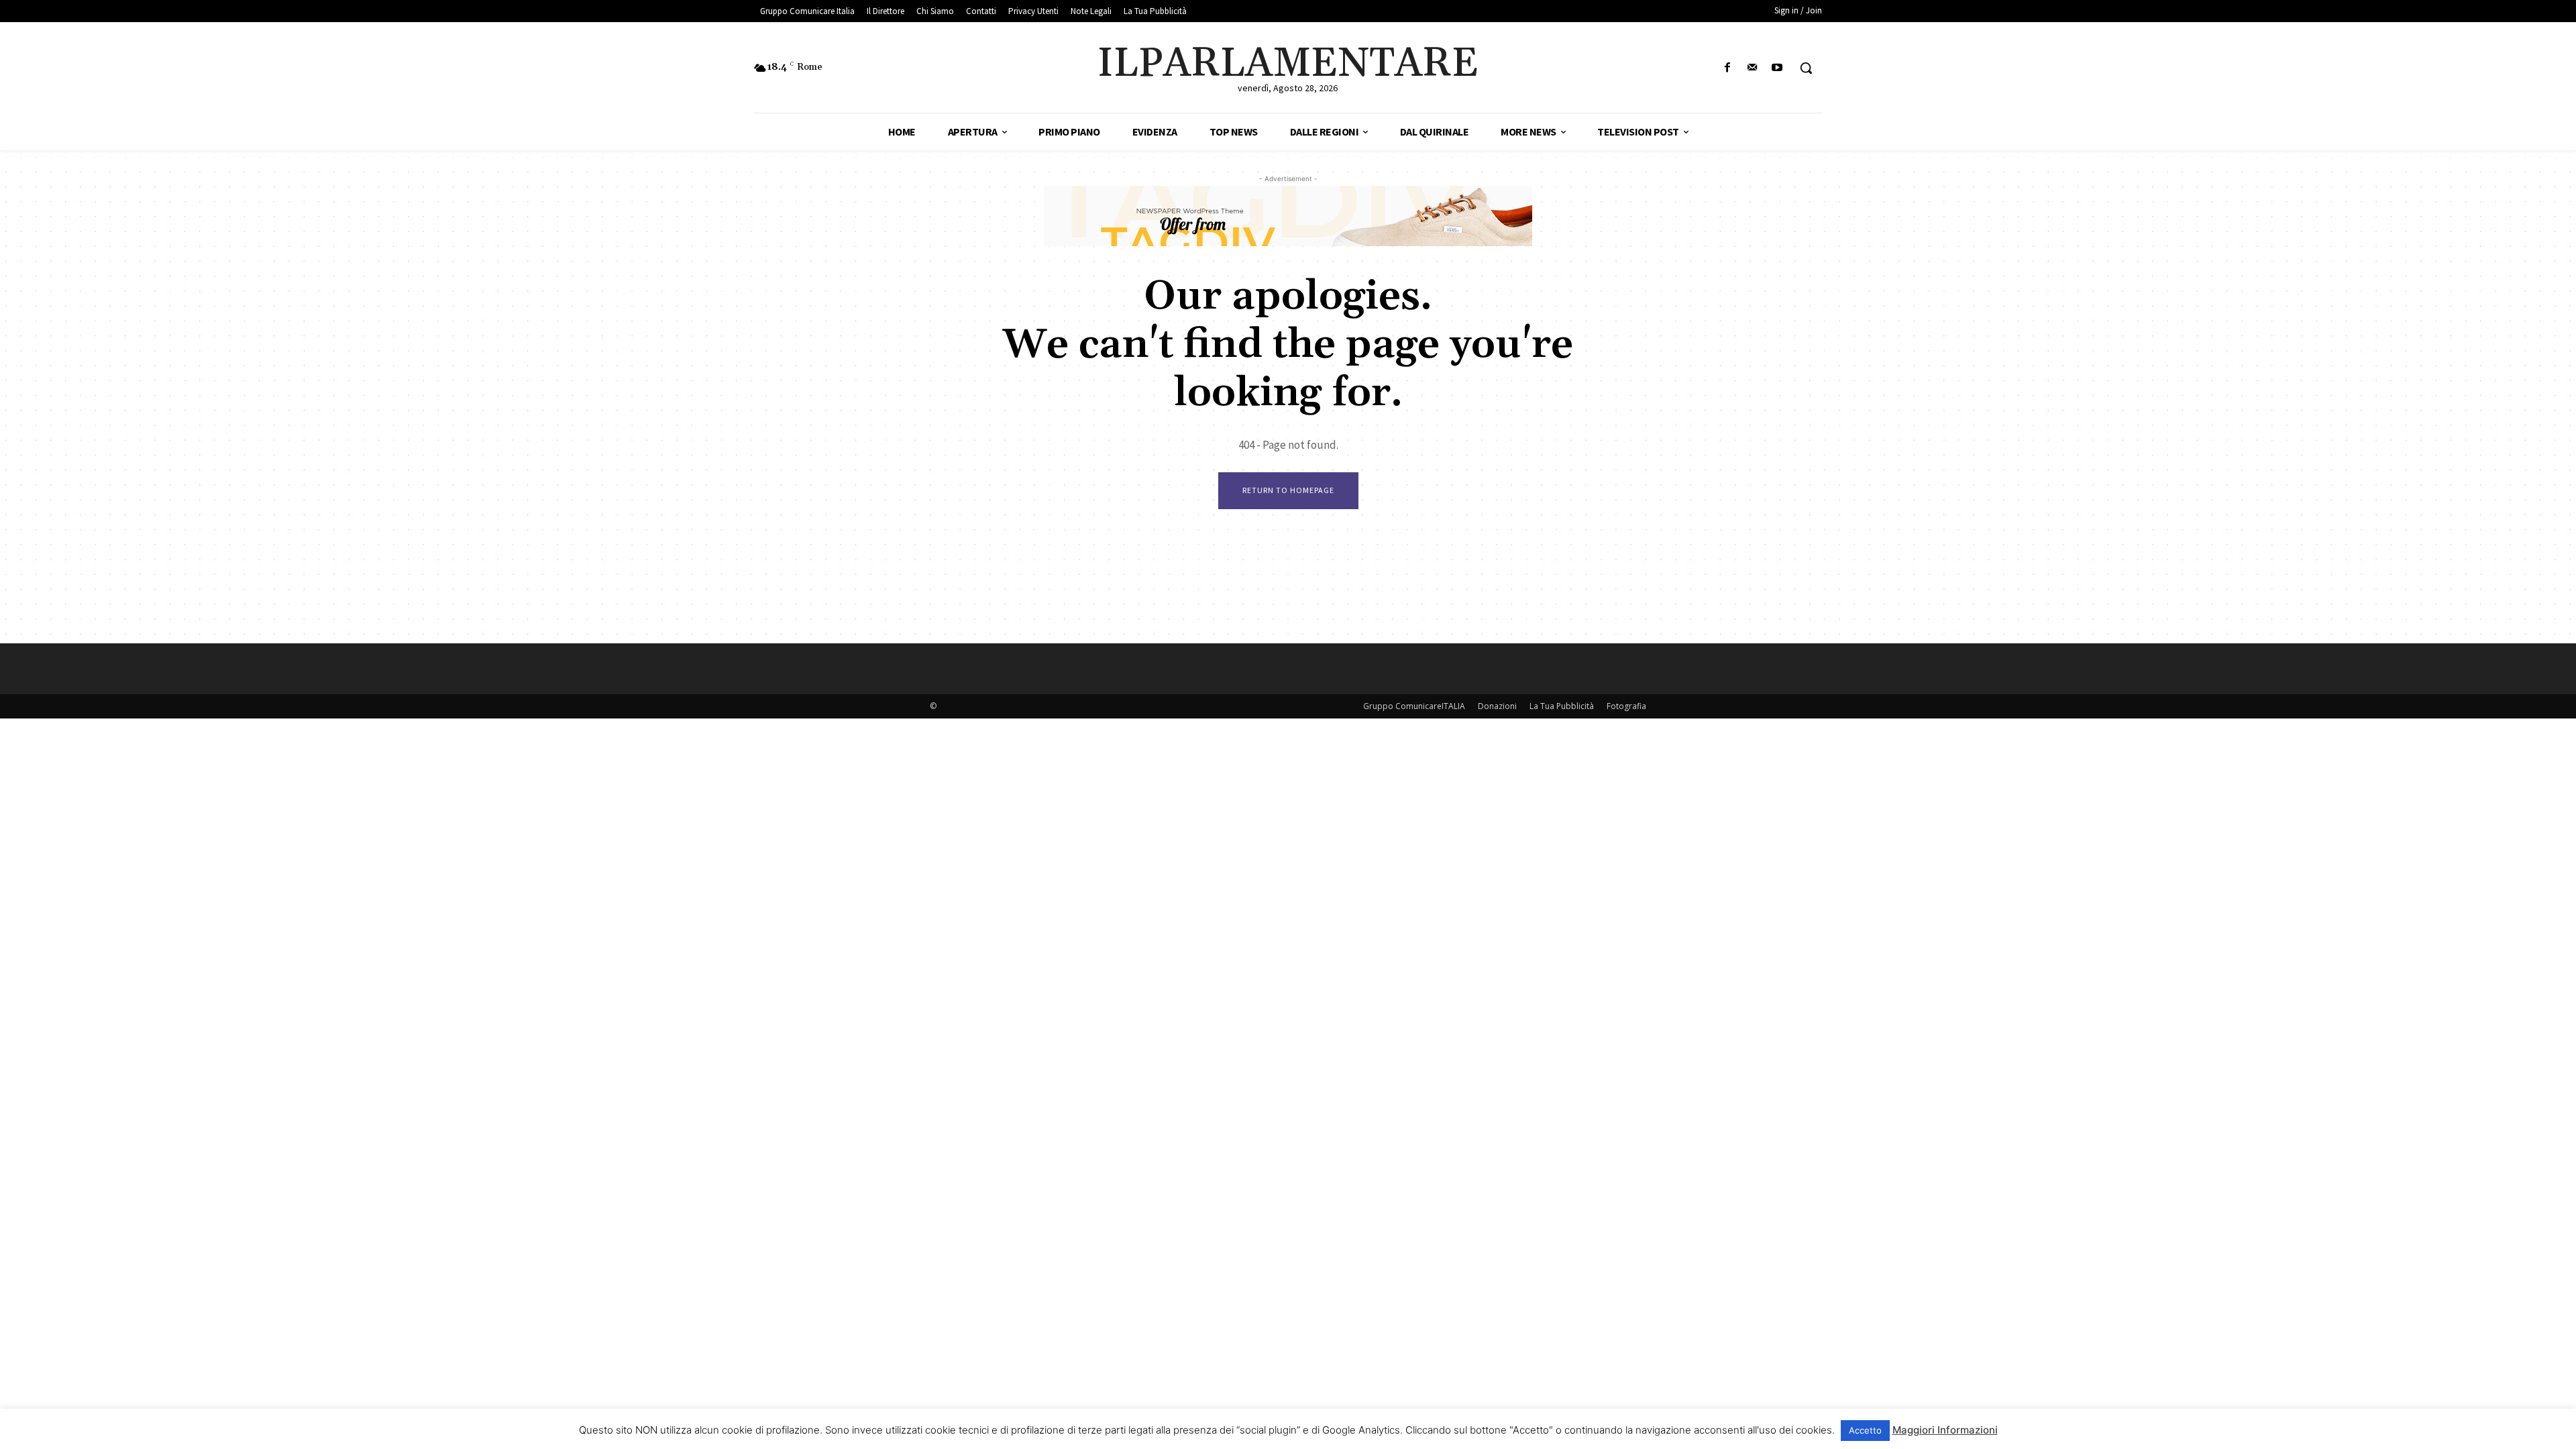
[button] (1806, 68)
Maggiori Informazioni (1945, 1430)
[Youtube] (1777, 68)
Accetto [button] (1865, 1430)
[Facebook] (1727, 68)
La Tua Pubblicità (1562, 706)
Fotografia (1626, 706)
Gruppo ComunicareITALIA (1414, 706)
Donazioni (1497, 706)
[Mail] (1753, 68)
